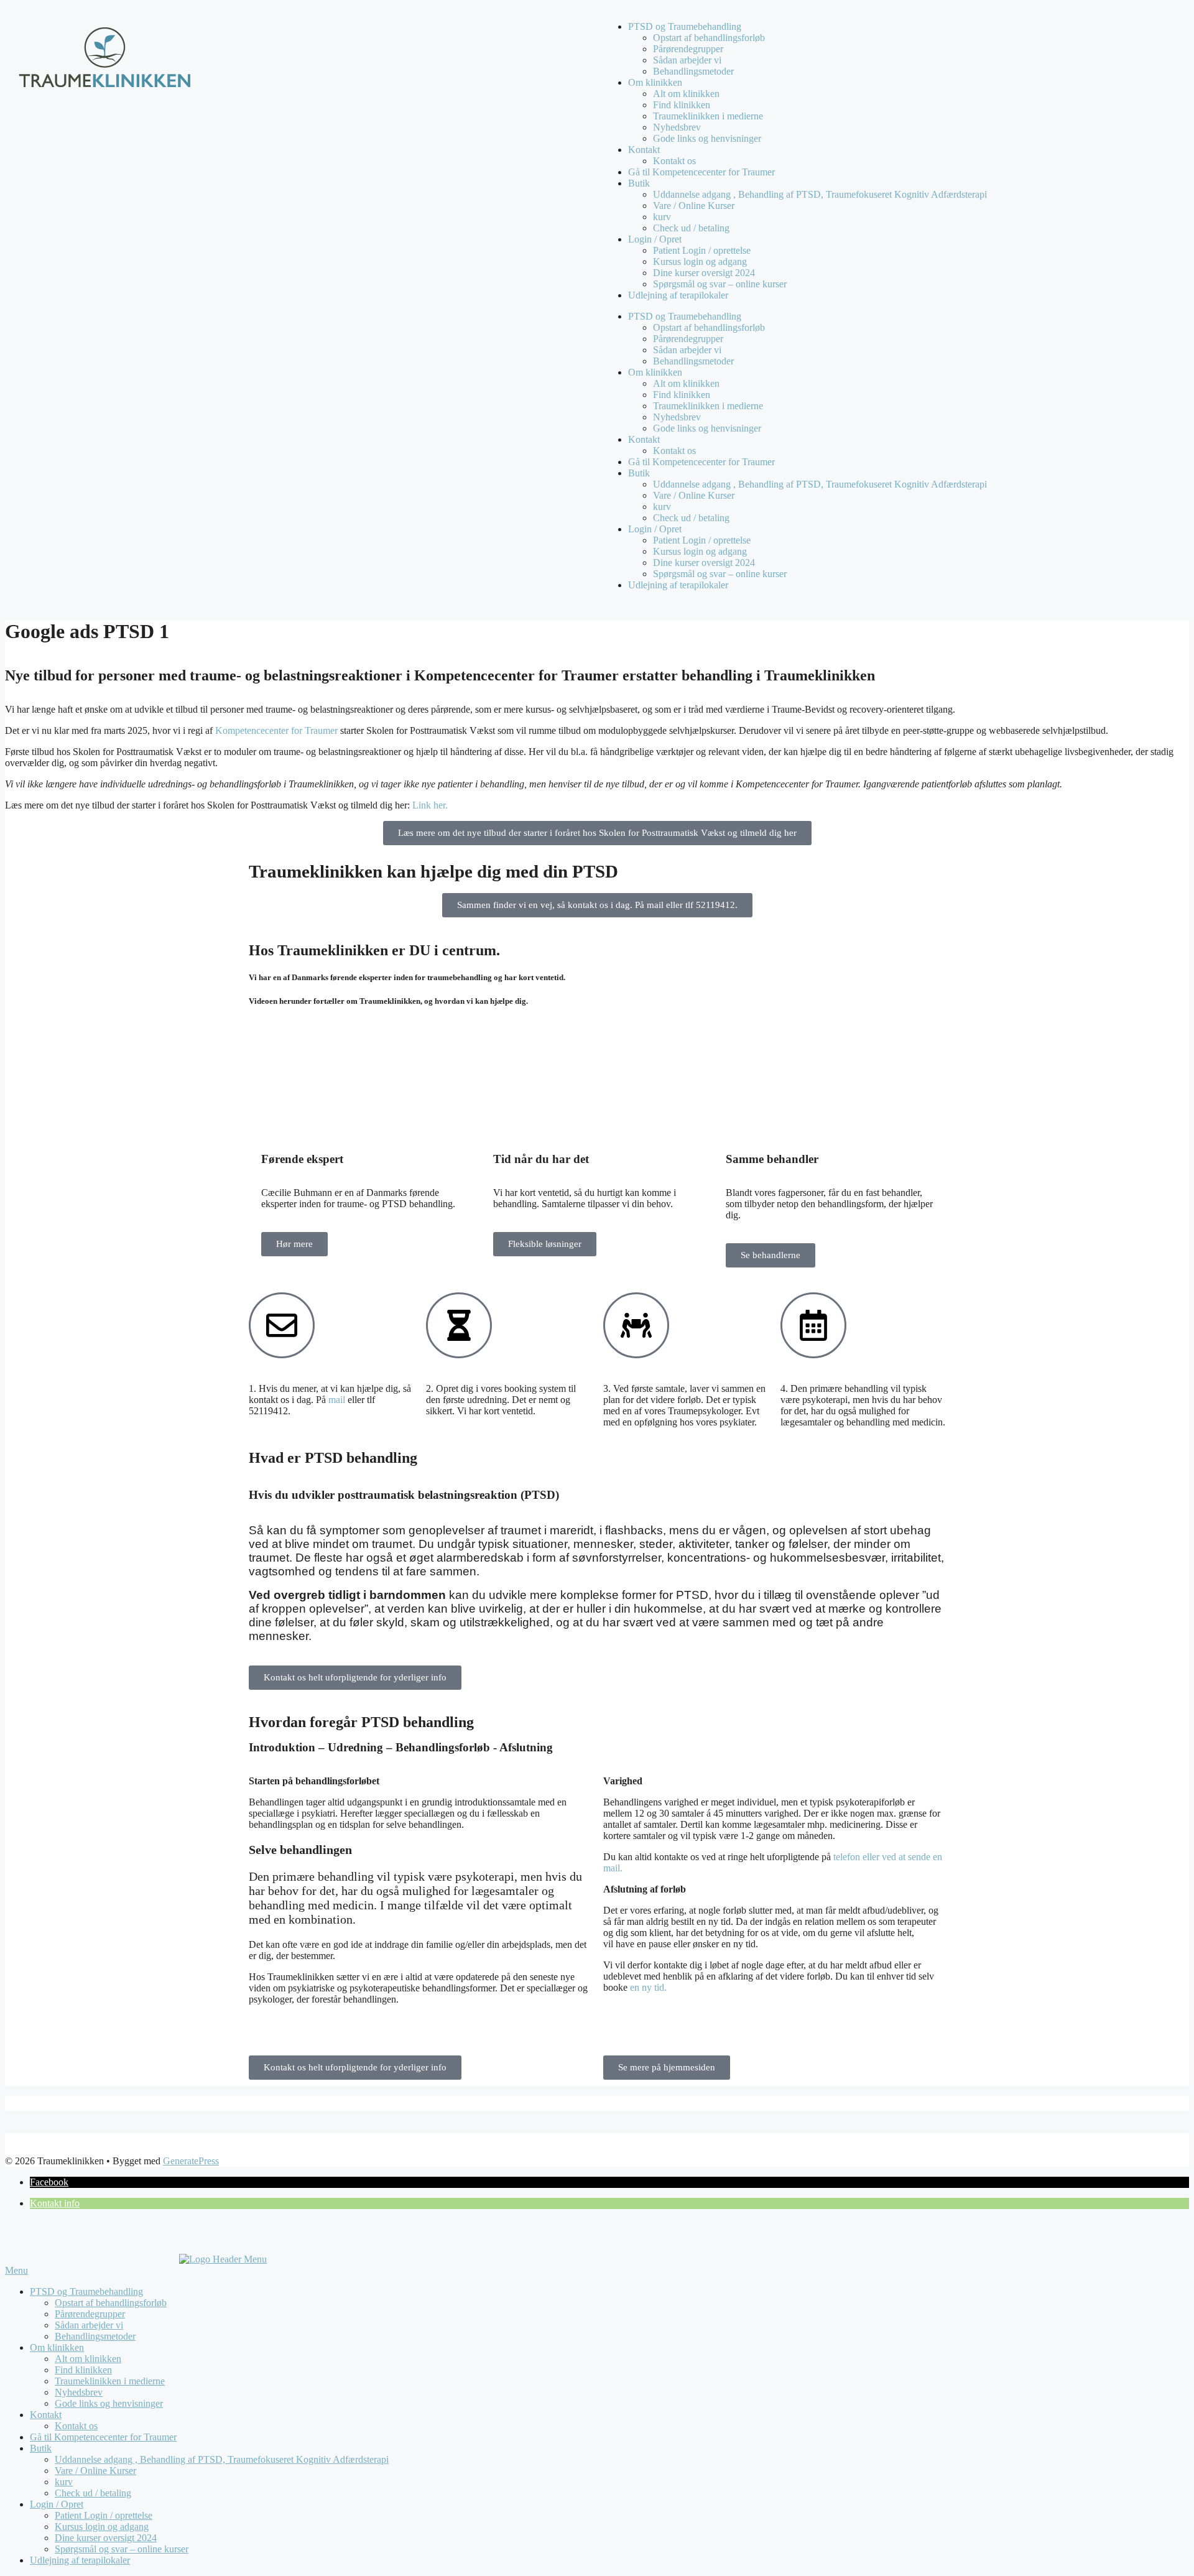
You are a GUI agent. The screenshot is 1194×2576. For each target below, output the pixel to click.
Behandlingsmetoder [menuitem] (95, 2336)
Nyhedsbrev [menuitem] (79, 2392)
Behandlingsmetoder (693, 71)
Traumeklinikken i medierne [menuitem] (110, 2381)
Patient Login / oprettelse (702, 250)
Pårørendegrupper (688, 49)
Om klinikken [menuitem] (57, 2347)
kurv (662, 217)
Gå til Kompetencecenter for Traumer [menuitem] (103, 2437)
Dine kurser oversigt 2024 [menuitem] (106, 2538)
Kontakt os (674, 161)
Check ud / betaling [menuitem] (93, 2493)
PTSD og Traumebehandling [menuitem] (86, 2291)
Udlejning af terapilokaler (678, 295)
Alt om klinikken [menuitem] (88, 2359)
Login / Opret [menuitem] (57, 2504)
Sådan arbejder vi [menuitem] (89, 2325)
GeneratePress (191, 2161)
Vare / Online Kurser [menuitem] (95, 2471)
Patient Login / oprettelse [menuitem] (104, 2515)
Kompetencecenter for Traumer (276, 730)
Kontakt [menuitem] (46, 2415)
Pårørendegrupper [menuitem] (90, 2314)
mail (337, 1400)
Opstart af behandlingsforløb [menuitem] (111, 2303)
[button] (49, 2182)
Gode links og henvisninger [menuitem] (109, 2403)
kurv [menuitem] (64, 2482)
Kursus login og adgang (700, 262)
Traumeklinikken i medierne (708, 116)
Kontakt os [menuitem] (76, 2426)
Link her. (430, 805)
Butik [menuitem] (41, 2448)
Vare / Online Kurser (694, 206)
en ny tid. (650, 1987)
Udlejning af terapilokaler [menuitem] (80, 2560)
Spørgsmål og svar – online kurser (720, 284)
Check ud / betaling (691, 228)
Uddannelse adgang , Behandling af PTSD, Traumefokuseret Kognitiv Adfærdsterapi (820, 194)
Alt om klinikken (686, 94)
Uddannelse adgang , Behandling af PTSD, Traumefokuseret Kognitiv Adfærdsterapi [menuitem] (222, 2459)
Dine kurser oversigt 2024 (704, 273)
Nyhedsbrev (677, 127)
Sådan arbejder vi (687, 60)
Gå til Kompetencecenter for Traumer (701, 172)
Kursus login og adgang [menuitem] (102, 2527)
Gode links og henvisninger (707, 138)
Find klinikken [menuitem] (83, 2370)
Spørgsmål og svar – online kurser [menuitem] (122, 2549)
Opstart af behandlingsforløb (709, 38)
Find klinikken (682, 105)
